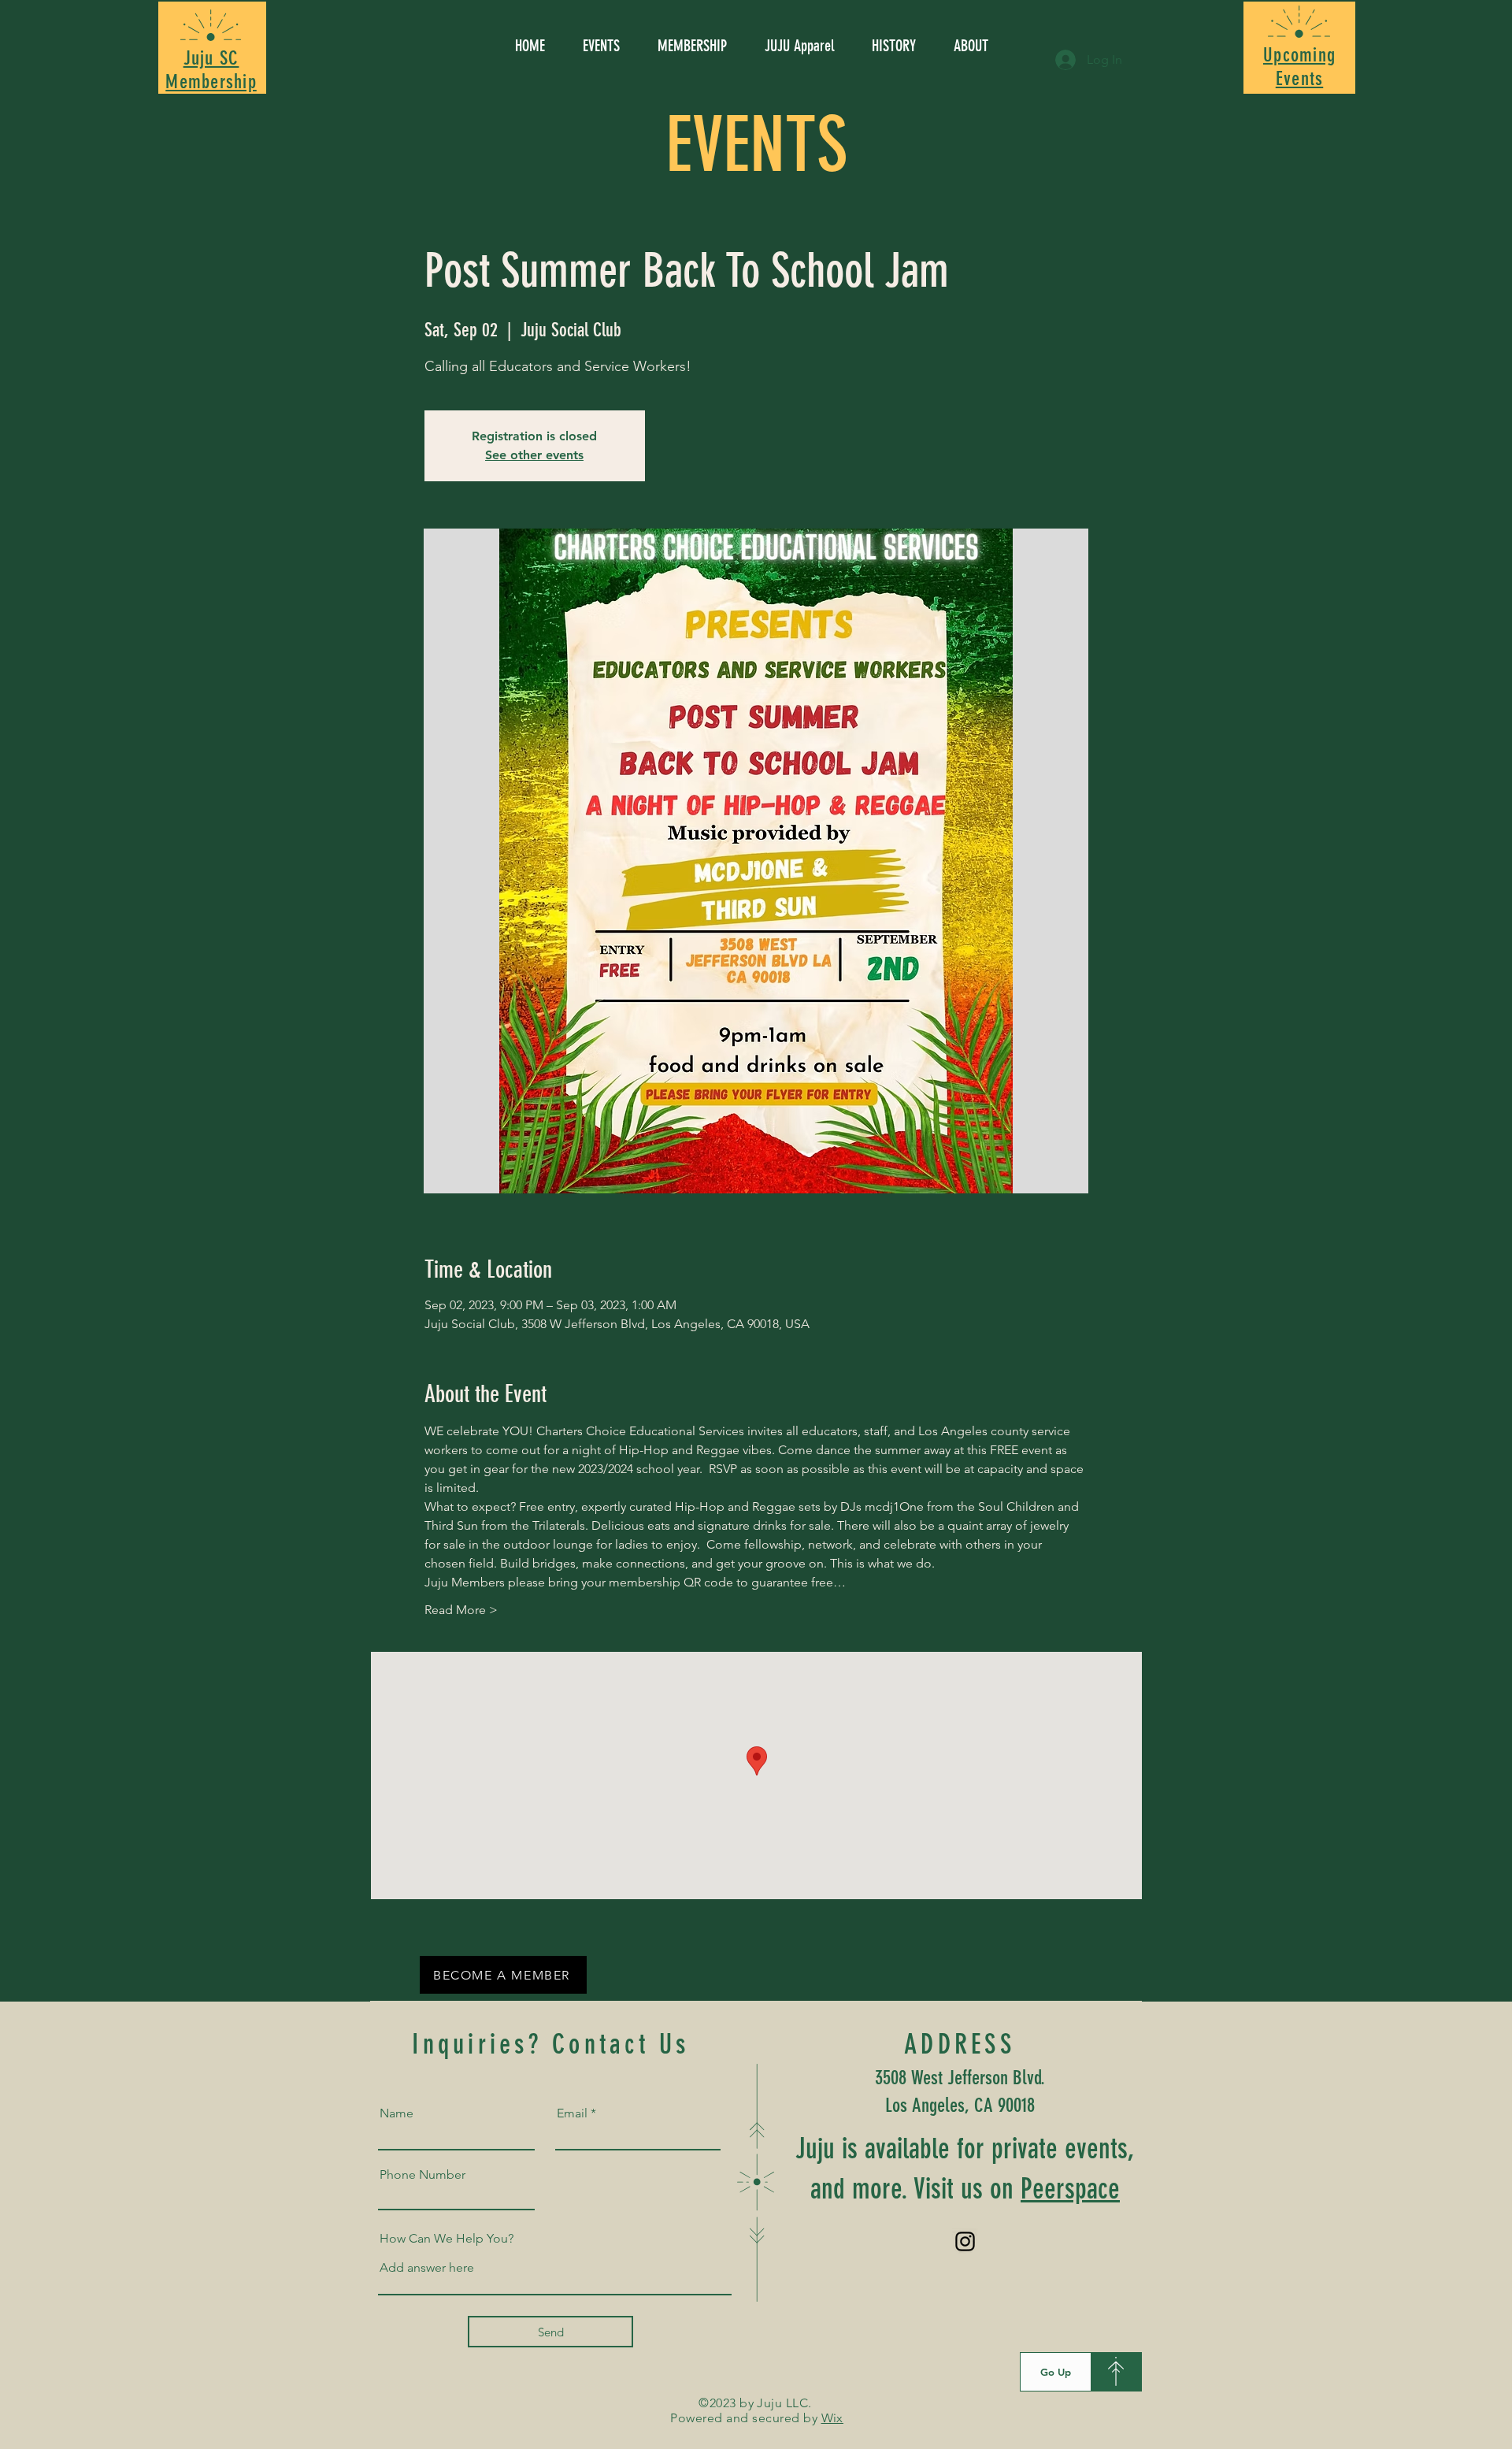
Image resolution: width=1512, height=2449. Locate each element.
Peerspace (1070, 2189)
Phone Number (422, 2175)
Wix (832, 2418)
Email (572, 2113)
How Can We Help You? (447, 2239)
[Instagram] (965, 2241)
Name (397, 2113)
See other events (534, 455)
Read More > (461, 1610)
